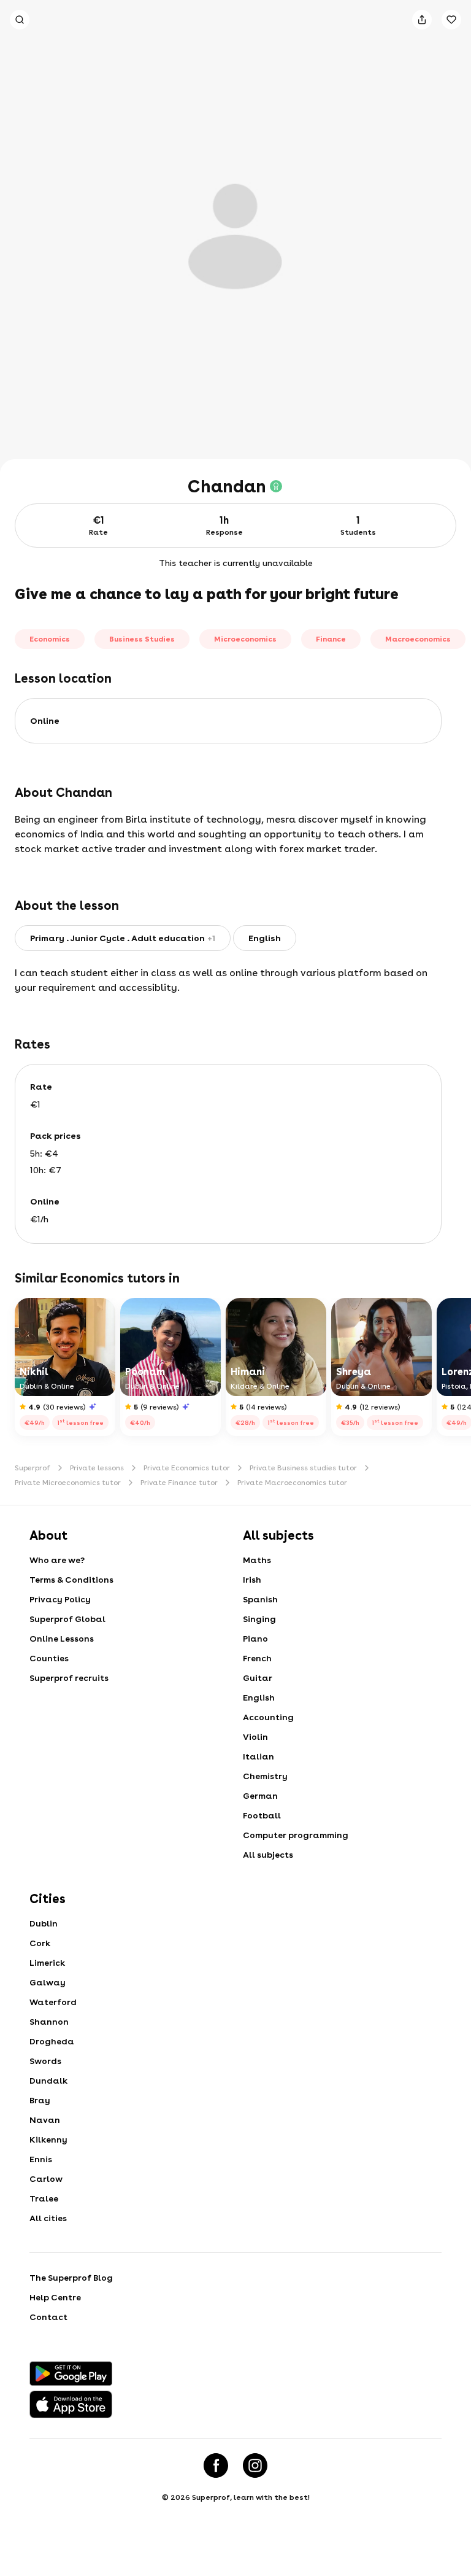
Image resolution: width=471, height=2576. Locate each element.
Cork (40, 1943)
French (257, 1658)
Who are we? (57, 1560)
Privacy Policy (60, 1599)
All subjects (268, 1855)
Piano (255, 1639)
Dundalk (48, 2081)
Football (262, 1815)
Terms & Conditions (71, 1580)
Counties (49, 1658)
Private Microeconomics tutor (68, 1483)
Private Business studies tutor (303, 1468)
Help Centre (55, 2297)
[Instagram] (255, 2465)
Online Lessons (62, 1639)
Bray (40, 2100)
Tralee (44, 2198)
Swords (45, 2061)
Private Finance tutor (179, 1483)
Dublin (44, 1923)
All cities (48, 2218)
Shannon (49, 2022)
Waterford (53, 2002)
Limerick (47, 1963)
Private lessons (97, 1468)
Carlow (46, 2179)
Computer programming (296, 1835)
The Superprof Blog (71, 2278)
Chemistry (265, 1776)
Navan (45, 2120)
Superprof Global (67, 1619)
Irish (252, 1580)
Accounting (268, 1717)
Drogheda (52, 2041)
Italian (258, 1756)
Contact (48, 2317)
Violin (255, 1737)
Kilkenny (48, 2140)
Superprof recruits (69, 1678)
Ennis (41, 2159)
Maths (257, 1560)
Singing (259, 1619)
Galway (48, 1982)
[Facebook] (216, 2465)
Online (45, 721)
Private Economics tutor (187, 1468)
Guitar (258, 1678)
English (259, 1697)
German (260, 1796)
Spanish (260, 1599)
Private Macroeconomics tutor (292, 1483)
